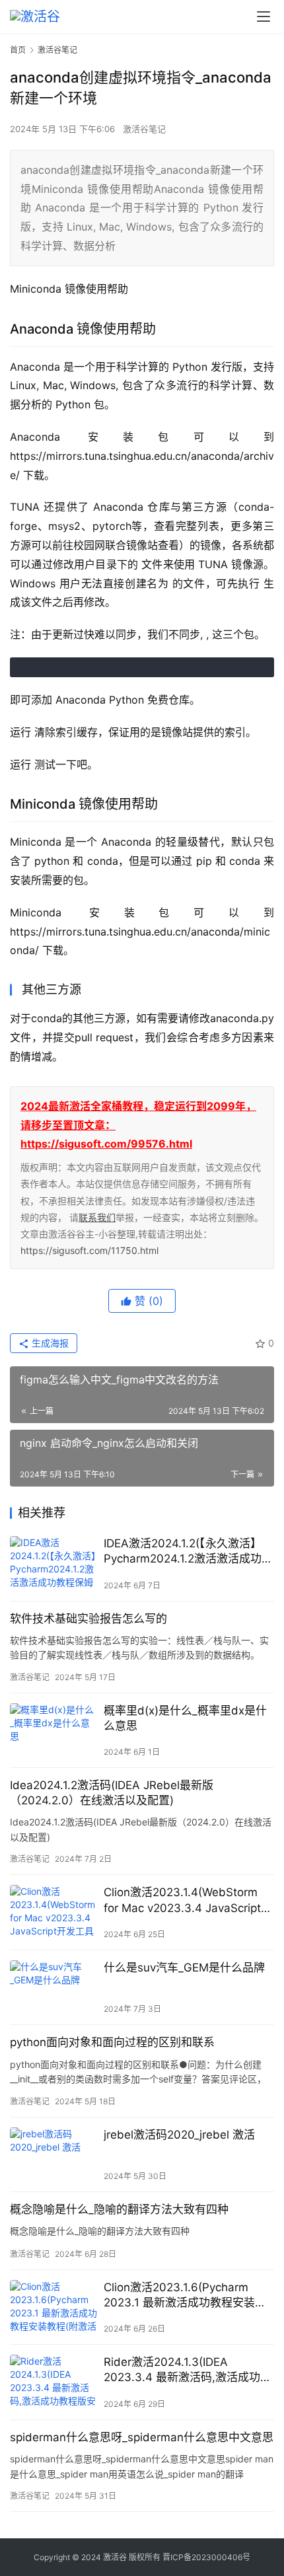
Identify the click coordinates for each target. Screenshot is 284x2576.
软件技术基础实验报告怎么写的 (89, 1619)
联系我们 (97, 1217)
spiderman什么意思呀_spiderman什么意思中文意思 (142, 2437)
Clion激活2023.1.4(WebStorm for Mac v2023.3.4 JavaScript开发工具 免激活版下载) (188, 1900)
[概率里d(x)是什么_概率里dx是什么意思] (53, 1731)
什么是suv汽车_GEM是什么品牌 (184, 1968)
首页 (18, 50)
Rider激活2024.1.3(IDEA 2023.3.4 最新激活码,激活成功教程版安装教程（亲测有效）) (188, 2370)
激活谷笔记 (144, 129)
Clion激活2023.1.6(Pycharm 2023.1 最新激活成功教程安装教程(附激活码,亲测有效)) (185, 2296)
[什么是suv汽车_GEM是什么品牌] (53, 1988)
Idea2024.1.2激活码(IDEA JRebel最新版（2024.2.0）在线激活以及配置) (112, 1793)
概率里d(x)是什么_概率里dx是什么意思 (185, 1718)
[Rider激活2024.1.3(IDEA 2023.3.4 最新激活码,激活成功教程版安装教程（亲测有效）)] (53, 2382)
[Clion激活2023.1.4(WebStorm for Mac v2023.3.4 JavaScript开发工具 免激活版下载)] (53, 1912)
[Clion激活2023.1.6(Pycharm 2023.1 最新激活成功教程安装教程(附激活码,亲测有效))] (53, 2307)
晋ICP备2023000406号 (206, 2557)
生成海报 (49, 1343)
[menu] (264, 17)
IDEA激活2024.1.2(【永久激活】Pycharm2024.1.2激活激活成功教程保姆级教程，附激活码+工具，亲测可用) (188, 1552)
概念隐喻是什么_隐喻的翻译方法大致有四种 (119, 2209)
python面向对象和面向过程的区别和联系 (112, 2042)
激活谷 (115, 2557)
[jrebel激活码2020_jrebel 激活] (53, 2155)
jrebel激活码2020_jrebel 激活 (179, 2135)
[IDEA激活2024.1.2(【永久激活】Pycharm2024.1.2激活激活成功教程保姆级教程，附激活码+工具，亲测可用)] (53, 1564)
